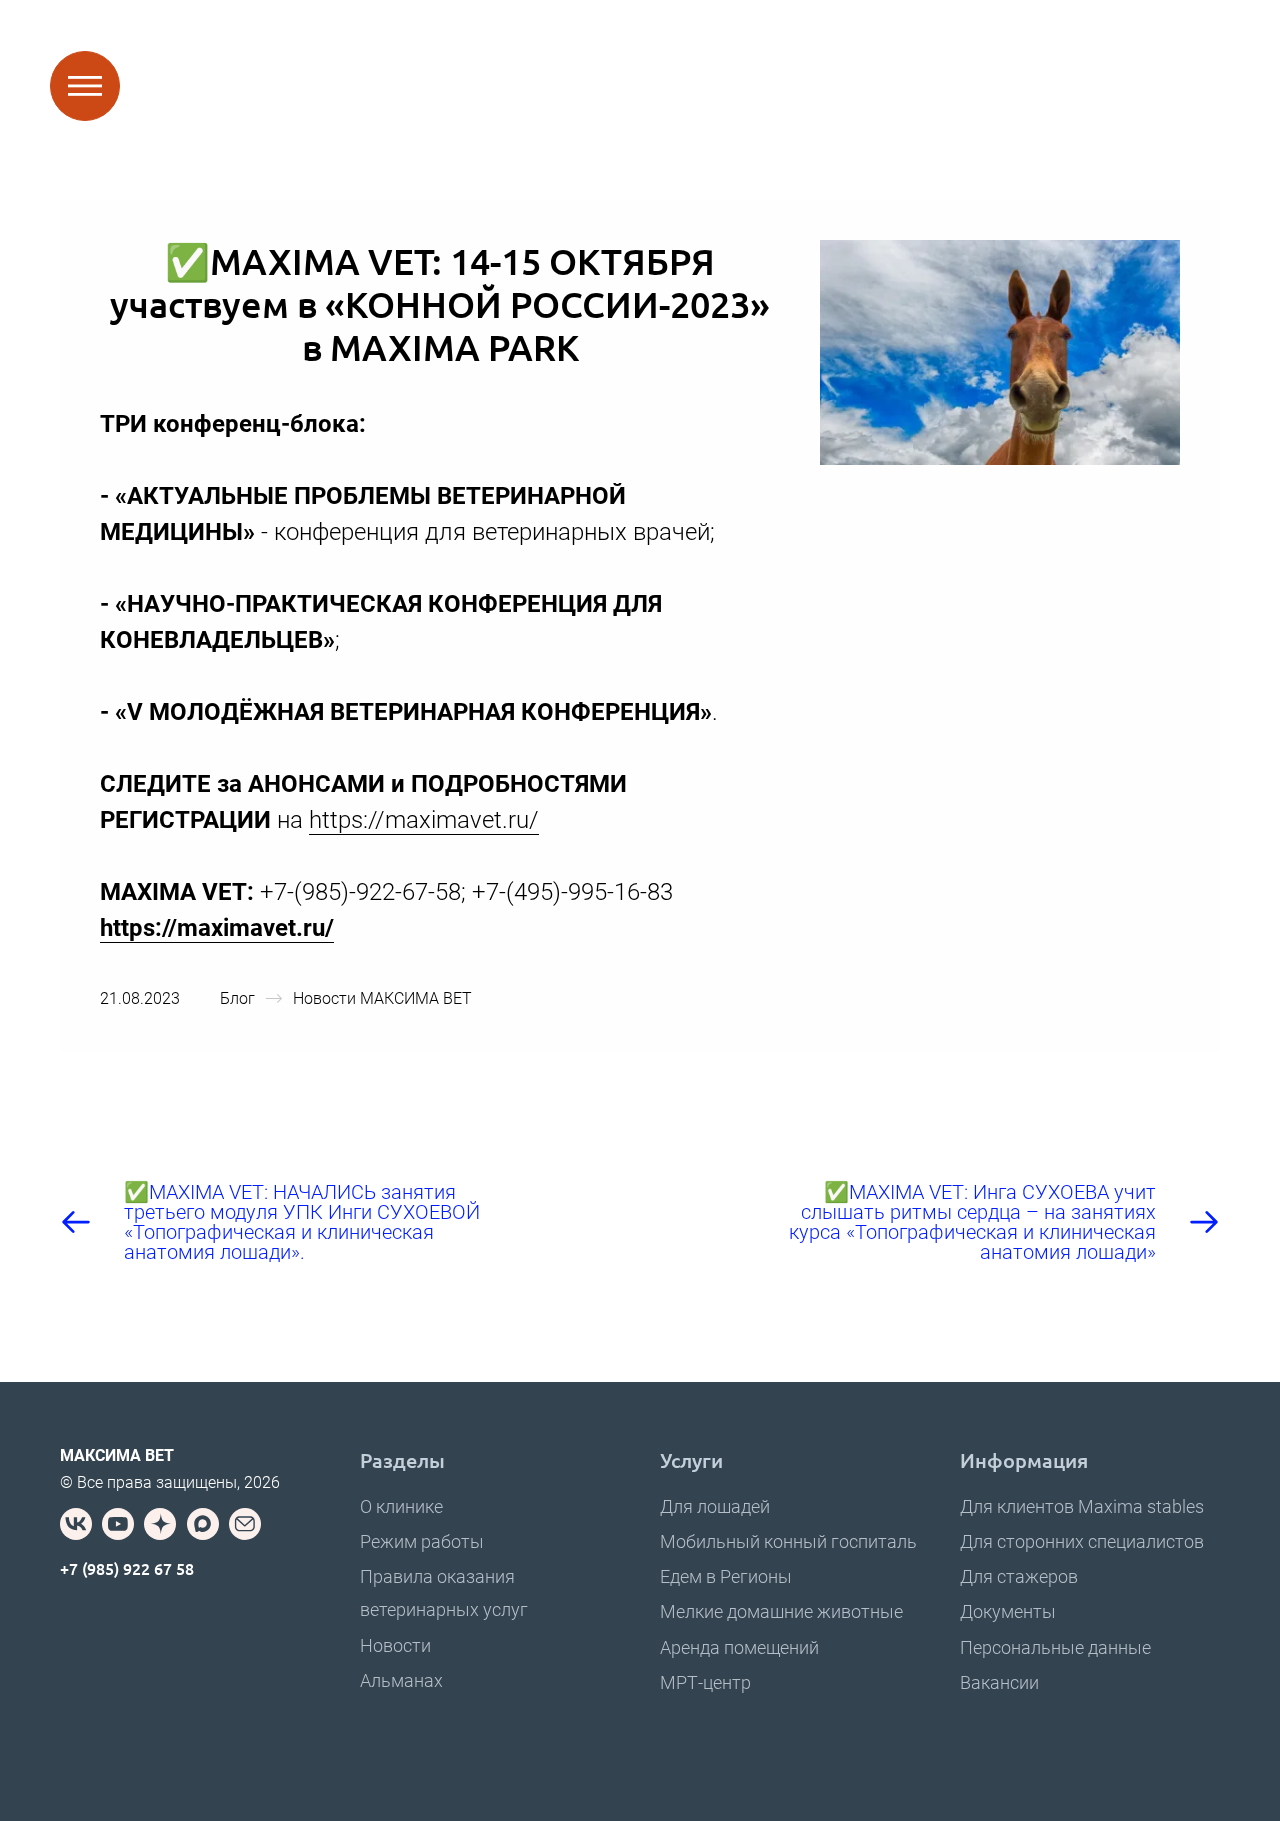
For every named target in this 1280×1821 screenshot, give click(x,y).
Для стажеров (1019, 1576)
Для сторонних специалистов (1082, 1541)
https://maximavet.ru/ (424, 820)
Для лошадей (715, 1506)
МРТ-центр (705, 1682)
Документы (1008, 1611)
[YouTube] (118, 1524)
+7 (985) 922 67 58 (127, 1568)
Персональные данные (1055, 1647)
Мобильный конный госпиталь (788, 1541)
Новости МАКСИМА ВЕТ (382, 998)
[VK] (76, 1524)
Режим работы (422, 1541)
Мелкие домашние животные (781, 1611)
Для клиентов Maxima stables (1082, 1506)
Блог (237, 998)
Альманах (401, 1680)
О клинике (401, 1506)
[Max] (203, 1524)
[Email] (245, 1524)
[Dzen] (160, 1524)
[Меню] (85, 86)
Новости (395, 1645)
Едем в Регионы (726, 1576)
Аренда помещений (739, 1647)
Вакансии (999, 1682)
